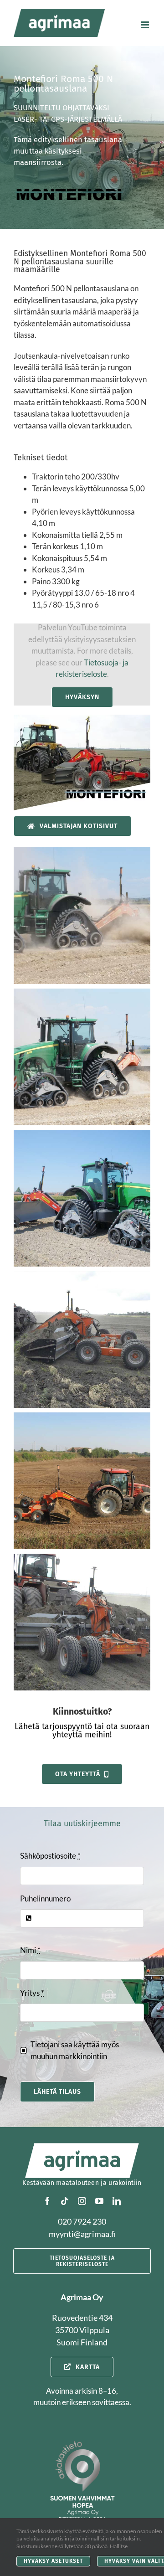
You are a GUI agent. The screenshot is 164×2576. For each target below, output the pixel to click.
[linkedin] (117, 2201)
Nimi (30, 1950)
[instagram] (82, 2201)
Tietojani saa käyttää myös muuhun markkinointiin (75, 2050)
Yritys (32, 1993)
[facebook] (47, 2201)
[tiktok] (65, 2201)
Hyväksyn (82, 697)
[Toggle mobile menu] (146, 25)
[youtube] (99, 2201)
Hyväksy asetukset (53, 2561)
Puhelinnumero (45, 1899)
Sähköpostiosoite (50, 1856)
